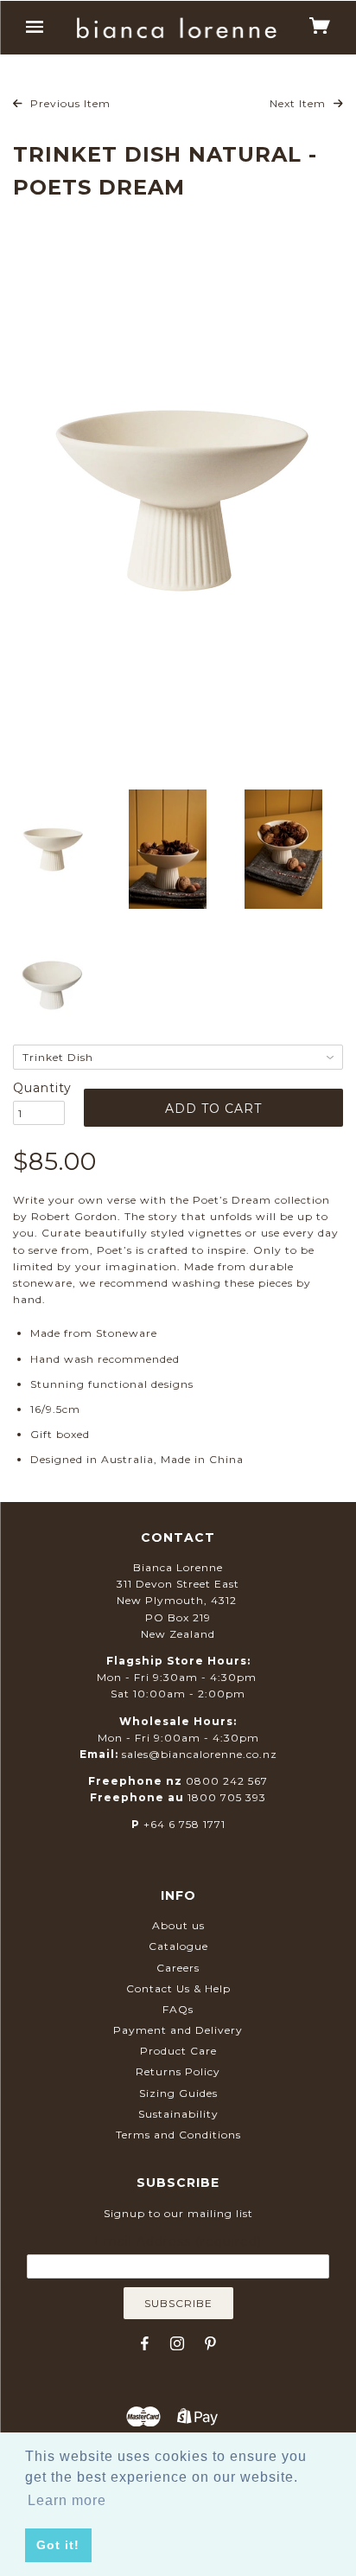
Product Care (178, 2051)
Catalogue (178, 1946)
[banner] (177, 28)
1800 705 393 (227, 1797)
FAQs (178, 2009)
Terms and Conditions (178, 2135)
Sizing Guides (178, 2093)
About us (178, 1925)
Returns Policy (178, 2071)
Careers (178, 1968)
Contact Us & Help (178, 1988)
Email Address (178, 2241)
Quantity (39, 1088)
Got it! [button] (58, 2545)
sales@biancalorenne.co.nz (200, 1754)
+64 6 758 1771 (184, 1824)
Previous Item (69, 103)
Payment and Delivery (178, 2030)
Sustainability (178, 2114)
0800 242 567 (227, 1781)
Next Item (299, 103)
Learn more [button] (67, 2500)
